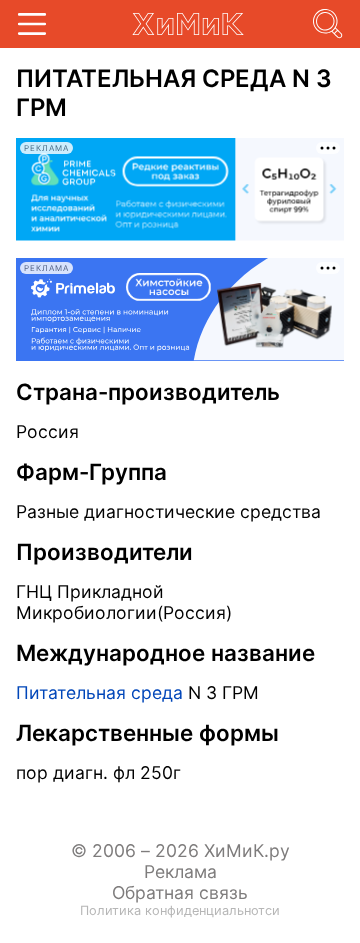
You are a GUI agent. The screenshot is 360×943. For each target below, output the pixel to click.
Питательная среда (99, 692)
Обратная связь (180, 892)
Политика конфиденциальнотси (180, 910)
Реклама (180, 871)
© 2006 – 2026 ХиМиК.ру (180, 850)
